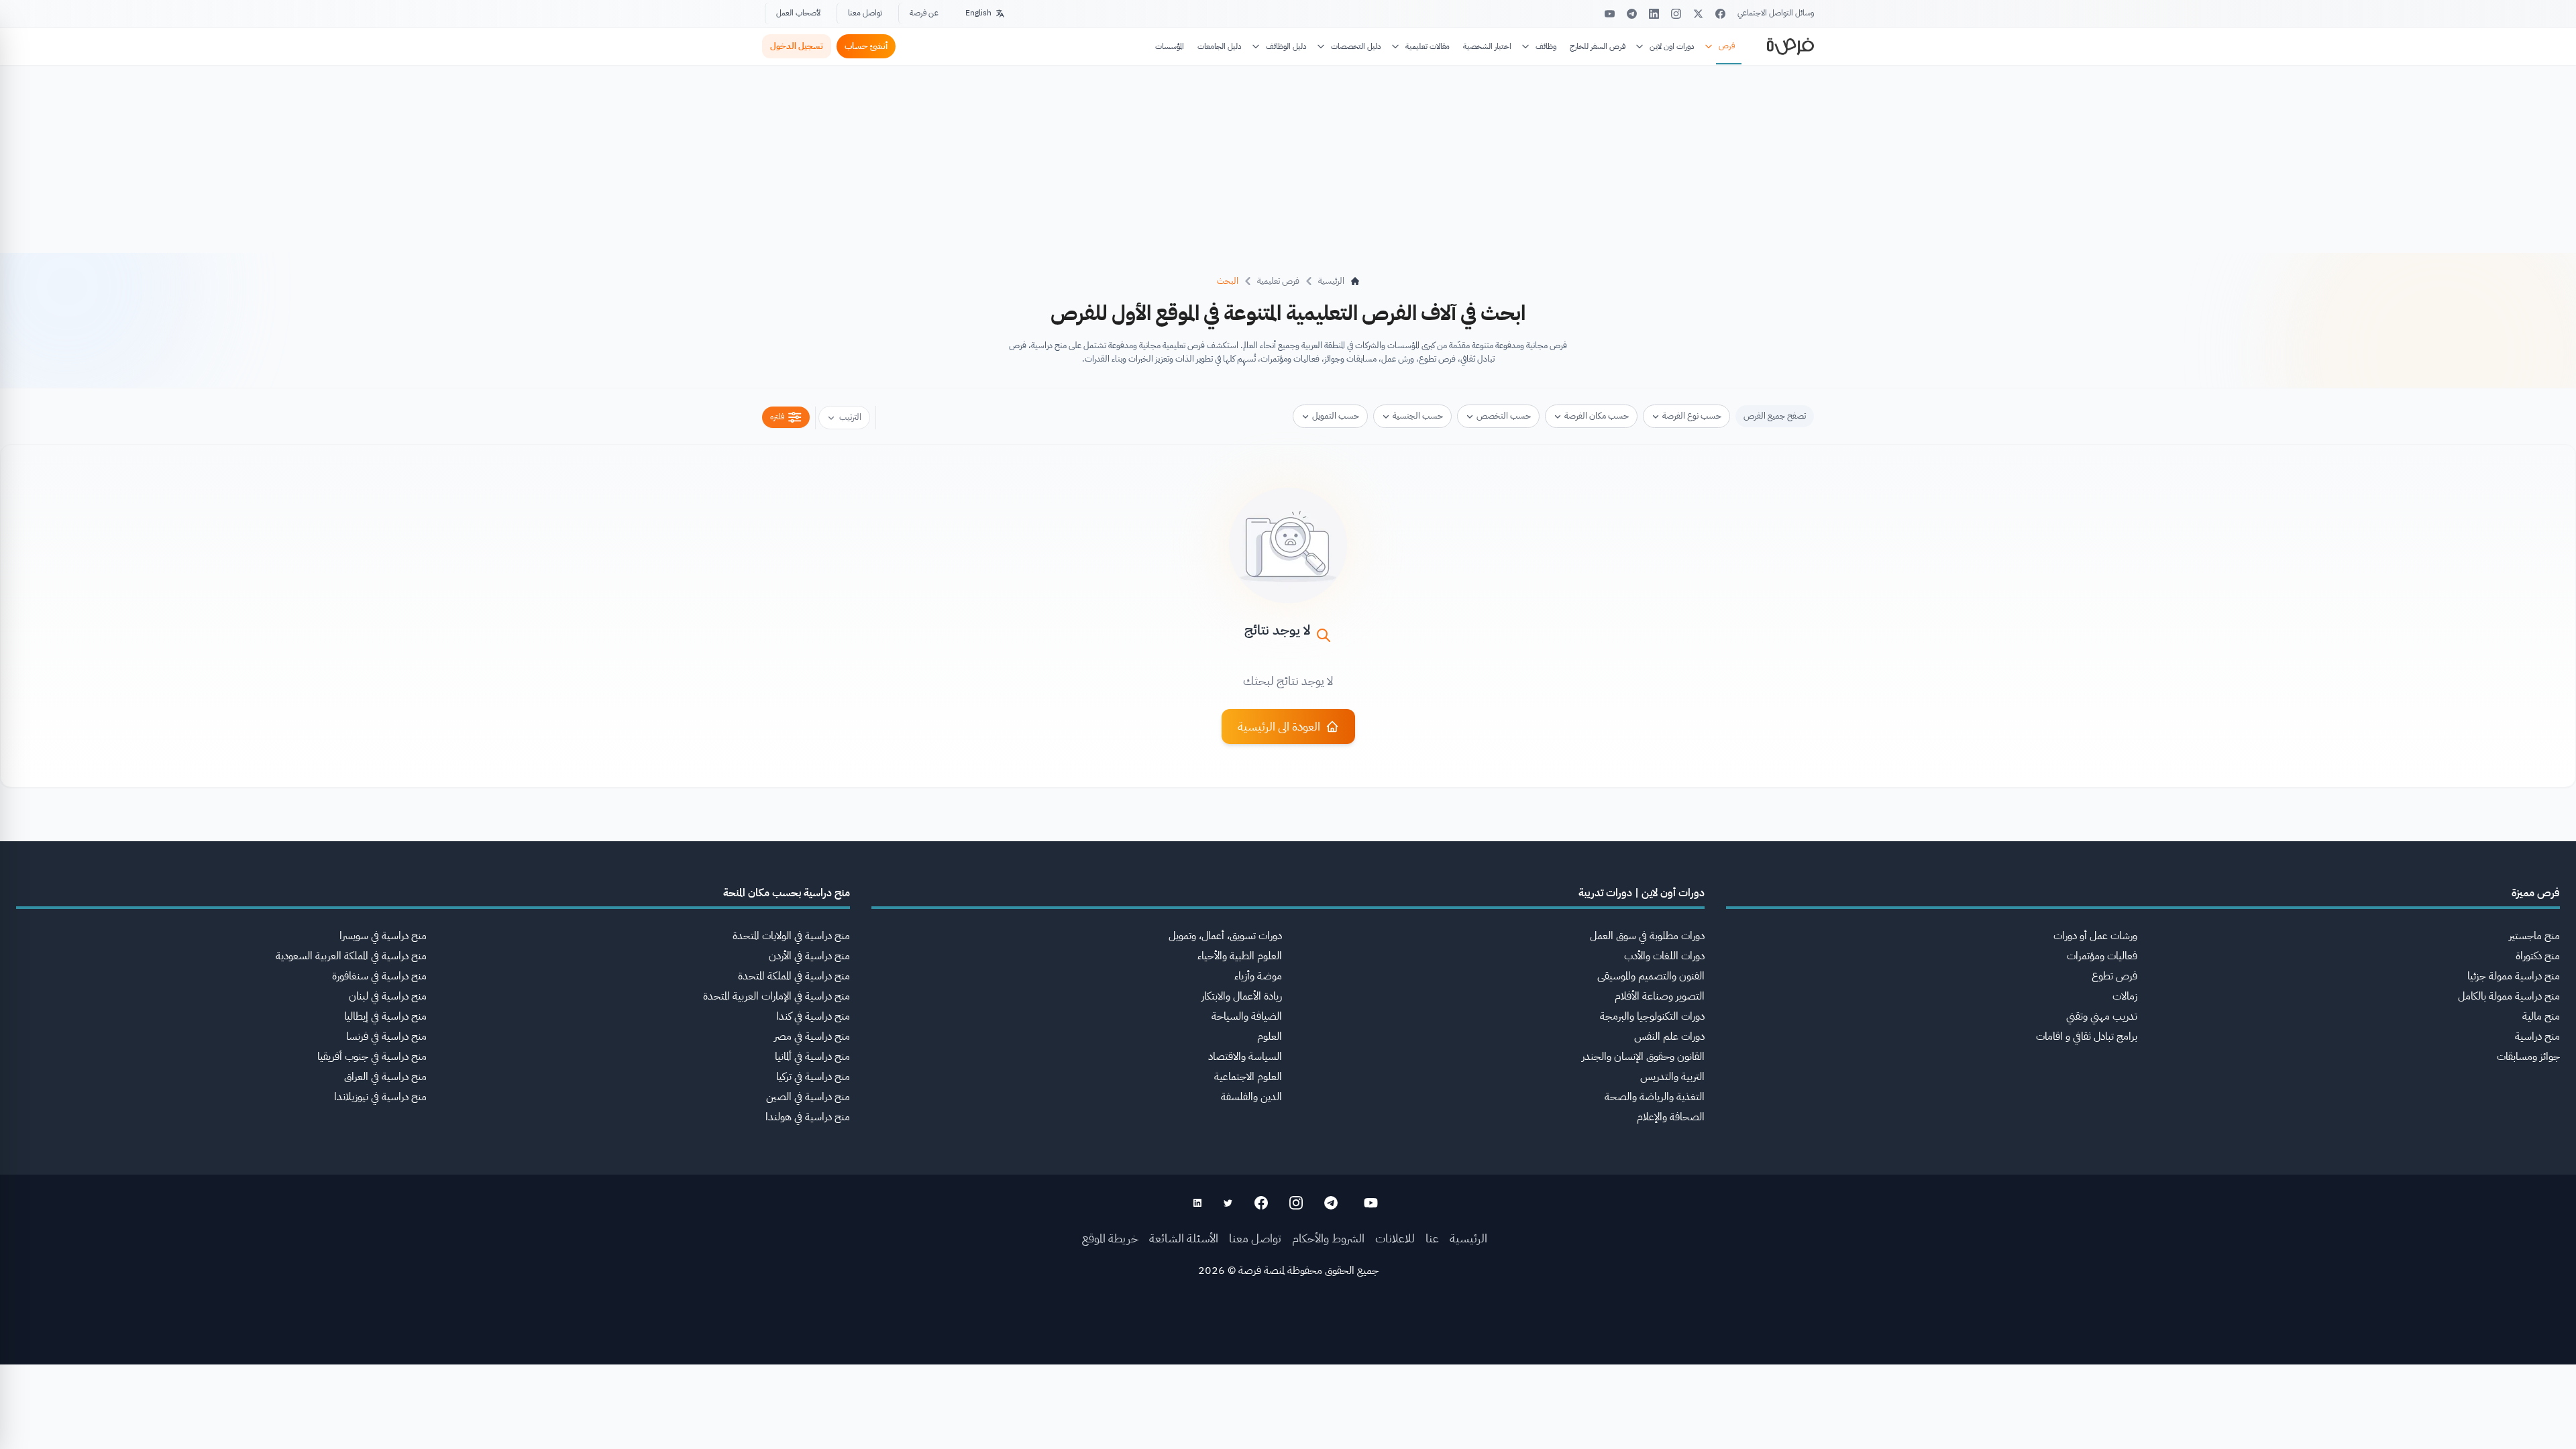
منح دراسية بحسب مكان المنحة (787, 893)
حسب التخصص (1504, 416)
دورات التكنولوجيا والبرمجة (1652, 1016)
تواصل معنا (865, 13)
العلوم (1270, 1036)
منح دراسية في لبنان (388, 996)
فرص (1727, 46)
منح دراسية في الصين (808, 1097)
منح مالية (2541, 1016)
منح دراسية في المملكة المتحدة (794, 976)
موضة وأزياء (1258, 976)
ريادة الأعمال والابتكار (1242, 996)
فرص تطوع (2114, 976)
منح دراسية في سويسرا (383, 936)
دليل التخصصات (1356, 46)
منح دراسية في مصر (812, 1036)
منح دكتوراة (2538, 956)
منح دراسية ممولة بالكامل (2509, 996)
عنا (1432, 1238)
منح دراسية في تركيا (813, 1077)
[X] (1698, 14)
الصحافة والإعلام (1671, 1117)
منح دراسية (2537, 1036)
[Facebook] (1720, 14)
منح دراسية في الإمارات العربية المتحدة (776, 996)
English (978, 13)
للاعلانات (1395, 1238)
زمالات (2125, 996)
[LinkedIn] (1654, 14)
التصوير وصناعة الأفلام (1660, 996)
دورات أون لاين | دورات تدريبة (1642, 893)
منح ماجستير (2534, 936)
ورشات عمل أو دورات (2095, 936)
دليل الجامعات (1220, 46)
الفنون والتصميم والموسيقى (1651, 976)
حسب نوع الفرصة (1692, 416)
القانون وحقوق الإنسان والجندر (1643, 1057)
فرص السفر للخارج (1598, 46)
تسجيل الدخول (797, 46)
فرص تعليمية (1278, 281)
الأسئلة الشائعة (1184, 1238)
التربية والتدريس (1672, 1077)
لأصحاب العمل (798, 13)
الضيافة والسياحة (1247, 1016)
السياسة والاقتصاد (1245, 1057)
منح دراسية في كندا (813, 1016)
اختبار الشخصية (1487, 46)
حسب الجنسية (1418, 416)
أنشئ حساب (866, 46)
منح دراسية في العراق (385, 1077)
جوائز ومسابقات (2528, 1057)
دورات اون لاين (1672, 46)
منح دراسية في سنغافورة (379, 976)
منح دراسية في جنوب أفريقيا (372, 1057)
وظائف (1546, 46)
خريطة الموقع (1110, 1238)
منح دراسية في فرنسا (386, 1036)
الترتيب (850, 417)
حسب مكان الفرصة (1597, 416)
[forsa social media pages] (1371, 1203)
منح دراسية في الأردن (809, 956)
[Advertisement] (1288, 1419)
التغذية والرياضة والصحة (1655, 1097)
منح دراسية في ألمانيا (812, 1057)
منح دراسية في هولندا (808, 1117)
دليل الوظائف (1286, 46)
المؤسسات (1170, 46)
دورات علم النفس (1669, 1036)
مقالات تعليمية (1428, 46)
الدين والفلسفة (1251, 1097)
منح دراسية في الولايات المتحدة (791, 936)
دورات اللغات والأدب (1664, 956)
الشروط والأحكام (1328, 1238)
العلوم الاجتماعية (1248, 1077)
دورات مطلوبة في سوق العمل (1647, 936)
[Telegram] (1632, 14)
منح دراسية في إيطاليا (385, 1016)
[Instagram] (1676, 14)
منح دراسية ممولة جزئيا (2514, 976)
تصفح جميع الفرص (1775, 416)
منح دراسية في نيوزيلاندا (380, 1097)
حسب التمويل (1336, 416)
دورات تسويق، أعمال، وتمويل (1225, 936)
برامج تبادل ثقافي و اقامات (2087, 1036)
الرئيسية (1468, 1238)
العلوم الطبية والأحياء (1240, 956)
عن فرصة (924, 13)
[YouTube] (1610, 14)
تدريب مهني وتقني (2102, 1016)
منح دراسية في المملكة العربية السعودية (351, 956)
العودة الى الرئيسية (1279, 726)
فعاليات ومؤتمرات (2102, 956)
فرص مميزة (2536, 893)
